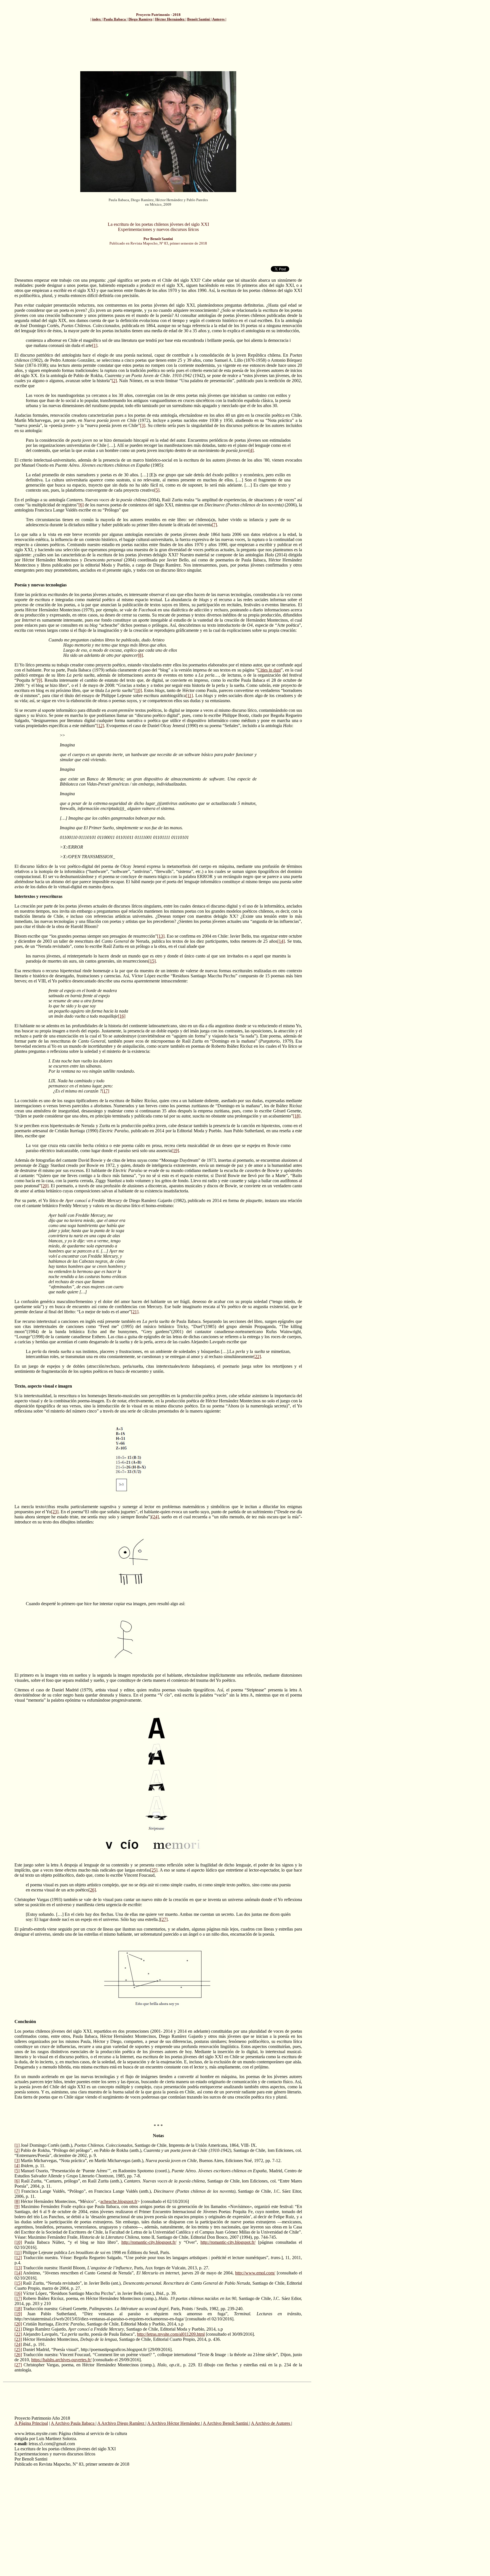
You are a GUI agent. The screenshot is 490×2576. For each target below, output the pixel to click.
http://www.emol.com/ (255, 2273)
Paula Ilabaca (115, 19)
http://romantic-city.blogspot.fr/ (149, 2242)
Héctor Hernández (170, 19)
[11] (189, 695)
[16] (122, 1016)
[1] (95, 345)
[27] (164, 1919)
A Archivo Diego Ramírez (121, 2423)
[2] (114, 381)
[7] (214, 525)
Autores (219, 19)
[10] (138, 690)
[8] (140, 655)
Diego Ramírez (141, 19)
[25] (154, 1870)
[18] (297, 1116)
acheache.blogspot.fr (119, 2201)
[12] (100, 726)
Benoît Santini (199, 19)
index (97, 19)
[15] (152, 961)
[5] (157, 490)
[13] (161, 936)
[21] (135, 1312)
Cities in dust (269, 670)
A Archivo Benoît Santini (226, 2423)
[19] (175, 1151)
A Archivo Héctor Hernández (174, 2423)
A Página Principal (31, 2423)
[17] (105, 1091)
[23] (55, 1512)
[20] (45, 1186)
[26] (92, 1890)
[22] (257, 1357)
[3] (143, 425)
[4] (251, 450)
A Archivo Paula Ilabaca (73, 2423)
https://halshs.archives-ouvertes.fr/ (61, 2360)
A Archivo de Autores (271, 2423)
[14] (281, 941)
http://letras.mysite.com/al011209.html (171, 2334)
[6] (81, 505)
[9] (39, 680)
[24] (155, 1517)
